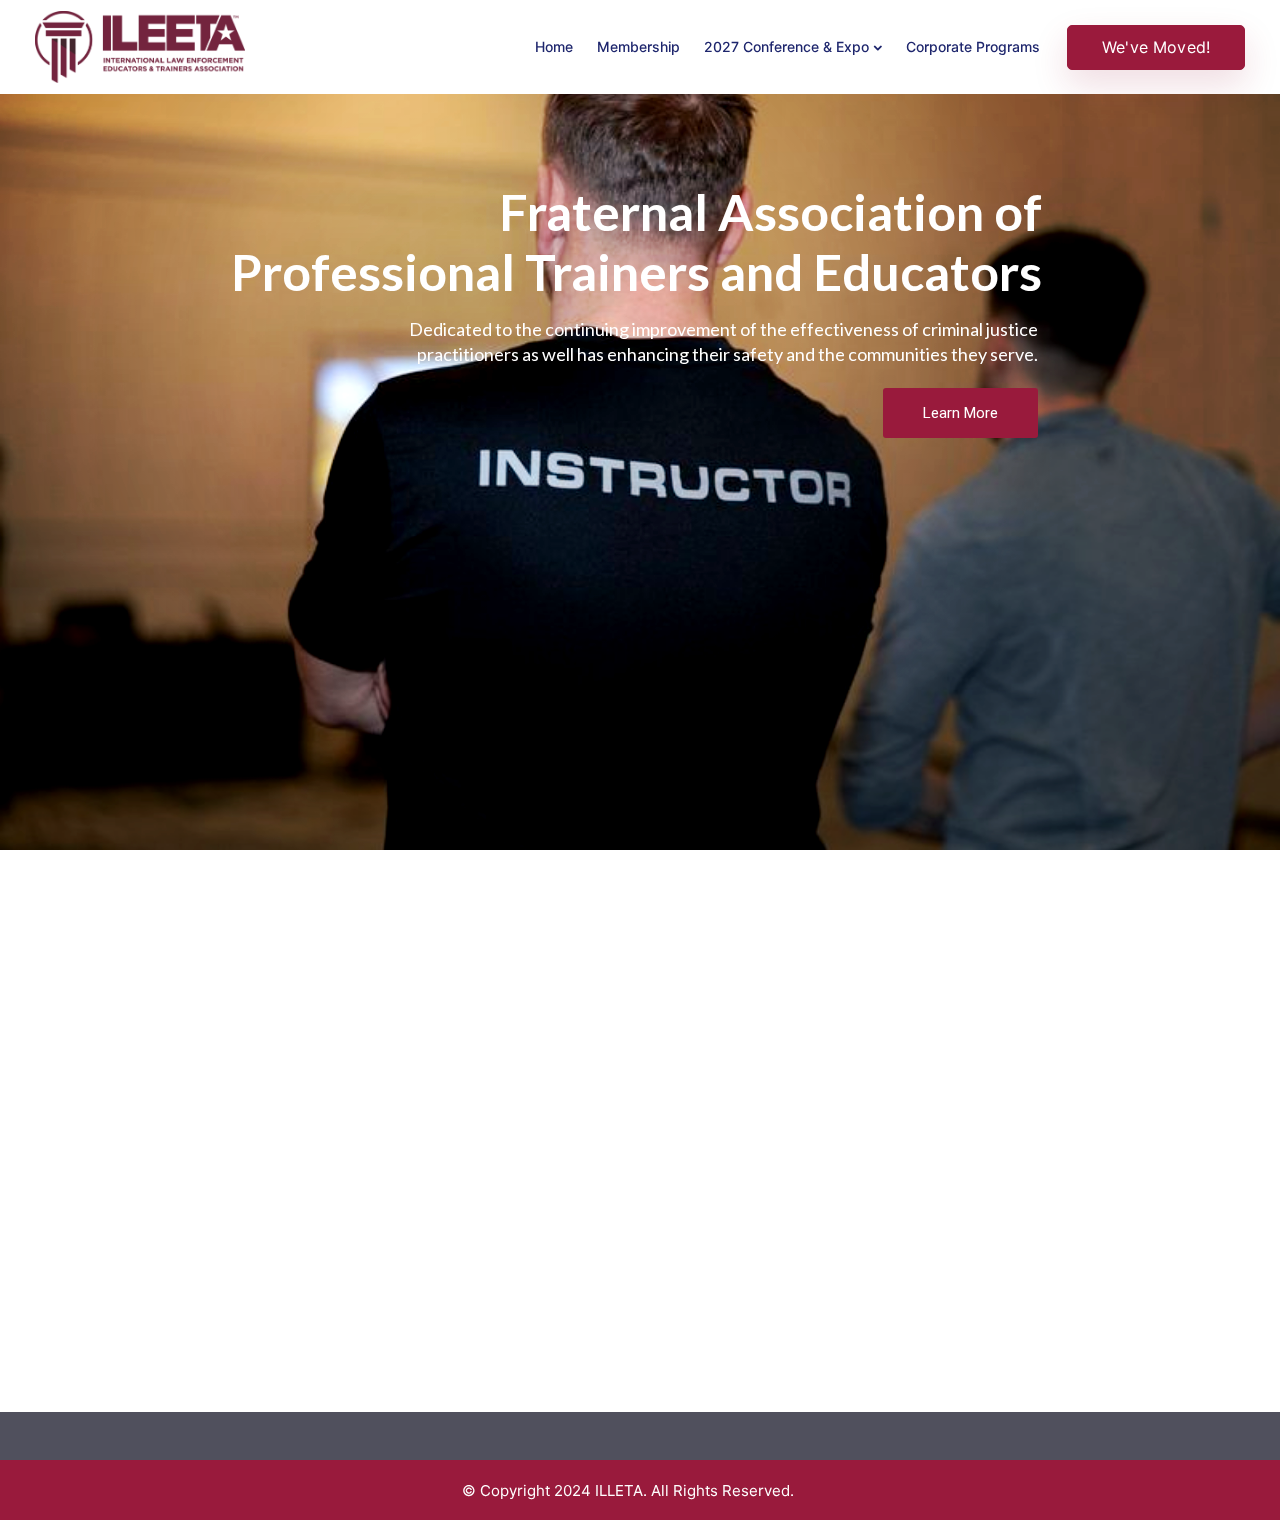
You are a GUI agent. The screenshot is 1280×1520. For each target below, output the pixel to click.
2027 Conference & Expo (786, 46)
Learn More (960, 413)
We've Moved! (1156, 47)
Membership (638, 46)
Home (554, 46)
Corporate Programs (973, 46)
